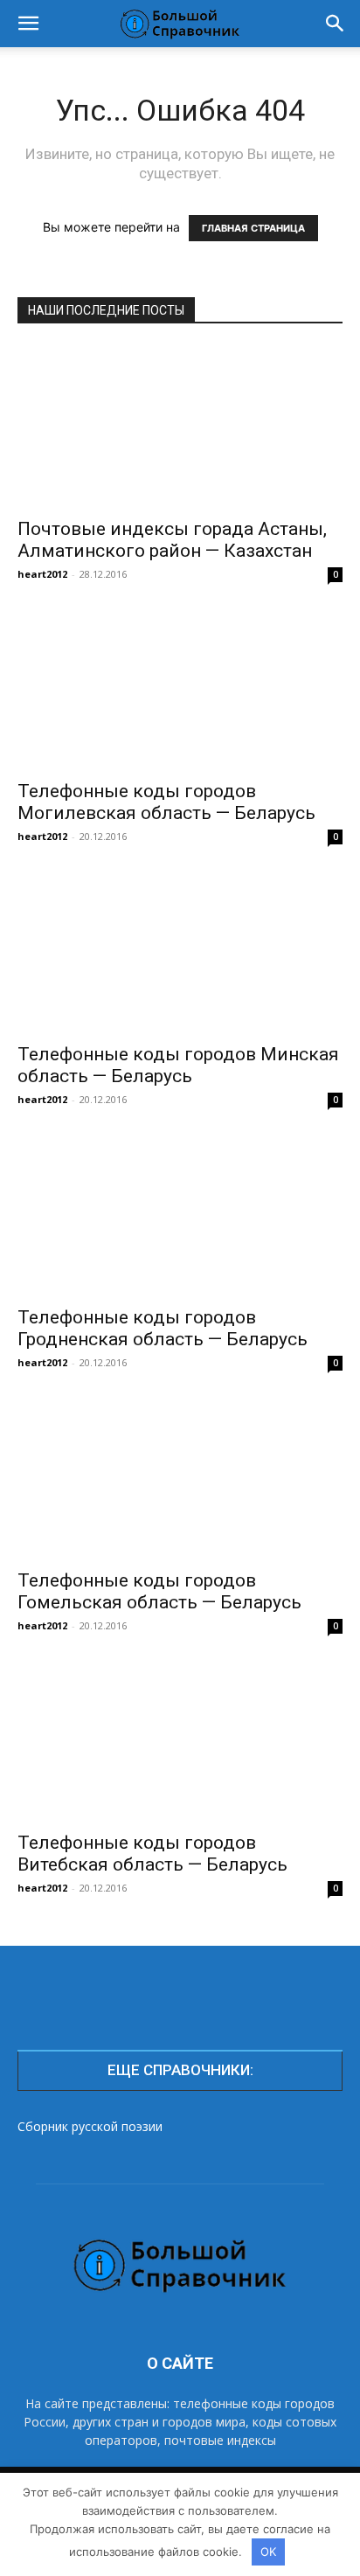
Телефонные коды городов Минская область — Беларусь (178, 1065)
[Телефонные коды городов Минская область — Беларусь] (180, 952)
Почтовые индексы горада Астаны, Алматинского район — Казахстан (172, 540)
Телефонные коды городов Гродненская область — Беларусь (163, 1328)
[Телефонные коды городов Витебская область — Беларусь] (180, 1741)
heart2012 (42, 574)
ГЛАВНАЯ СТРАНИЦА (253, 228)
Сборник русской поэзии (90, 2126)
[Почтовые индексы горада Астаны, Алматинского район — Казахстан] (180, 427)
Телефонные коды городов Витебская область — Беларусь (152, 1854)
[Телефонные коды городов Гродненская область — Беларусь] (180, 1215)
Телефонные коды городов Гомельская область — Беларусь (159, 1591)
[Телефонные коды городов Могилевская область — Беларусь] (180, 690)
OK (268, 2552)
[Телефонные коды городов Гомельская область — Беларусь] (180, 1478)
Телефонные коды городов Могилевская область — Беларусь (166, 802)
